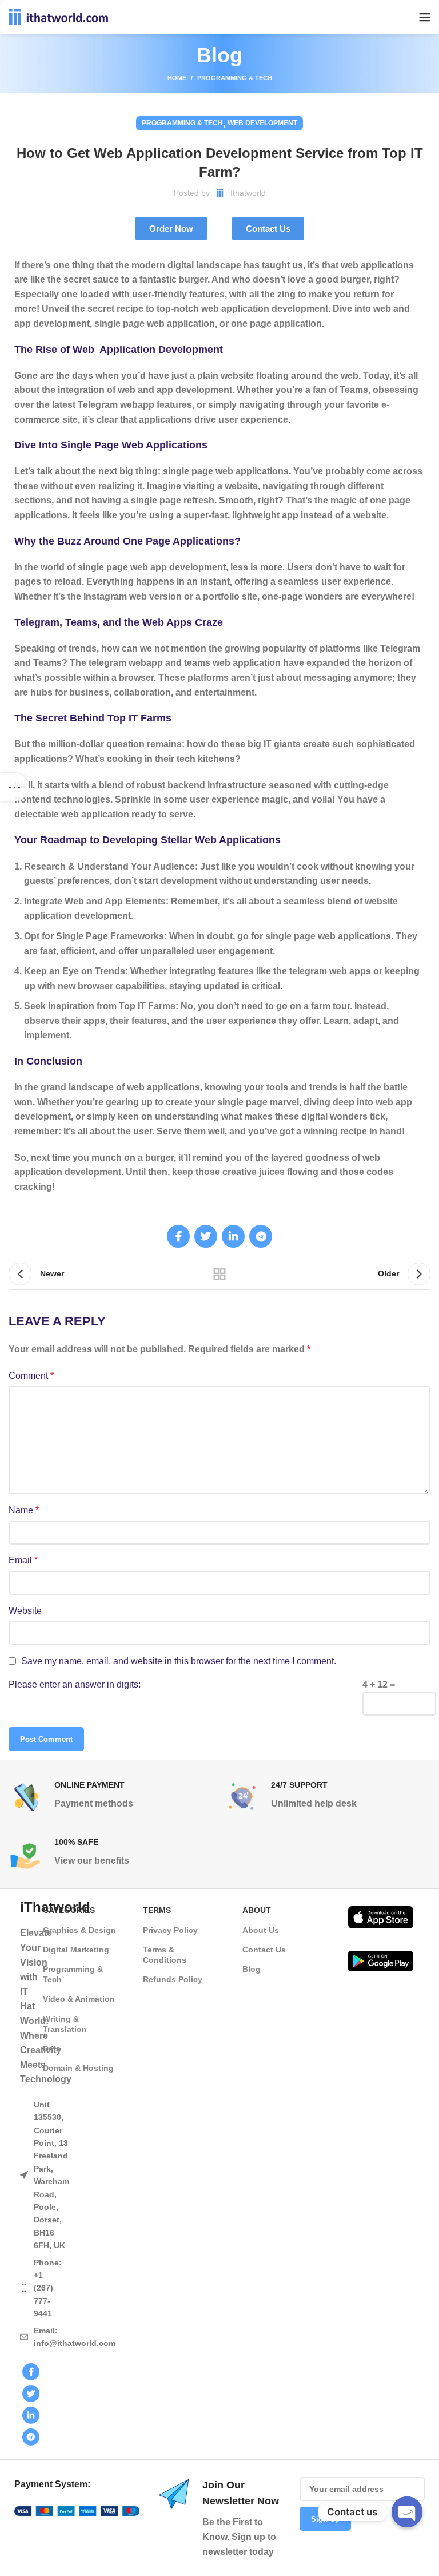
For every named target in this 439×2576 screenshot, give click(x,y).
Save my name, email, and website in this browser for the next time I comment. (179, 1661)
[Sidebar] (14, 787)
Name (24, 1510)
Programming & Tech (235, 78)
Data (52, 2049)
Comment (31, 1376)
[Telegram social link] (261, 1236)
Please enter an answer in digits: (75, 1684)
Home (177, 78)
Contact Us (264, 1950)
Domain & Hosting (78, 2068)
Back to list (219, 1274)
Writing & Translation (65, 2024)
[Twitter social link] (206, 1236)
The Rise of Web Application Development (119, 350)
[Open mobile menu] (425, 17)
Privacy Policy (170, 1930)
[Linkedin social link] (233, 1236)
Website (25, 1611)
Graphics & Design (79, 1930)
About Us (261, 1930)
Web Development (262, 123)
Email (23, 1560)
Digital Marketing (76, 1950)
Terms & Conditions (165, 1955)
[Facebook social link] (178, 1236)
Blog (252, 1969)
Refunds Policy (173, 1979)
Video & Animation (79, 1999)
